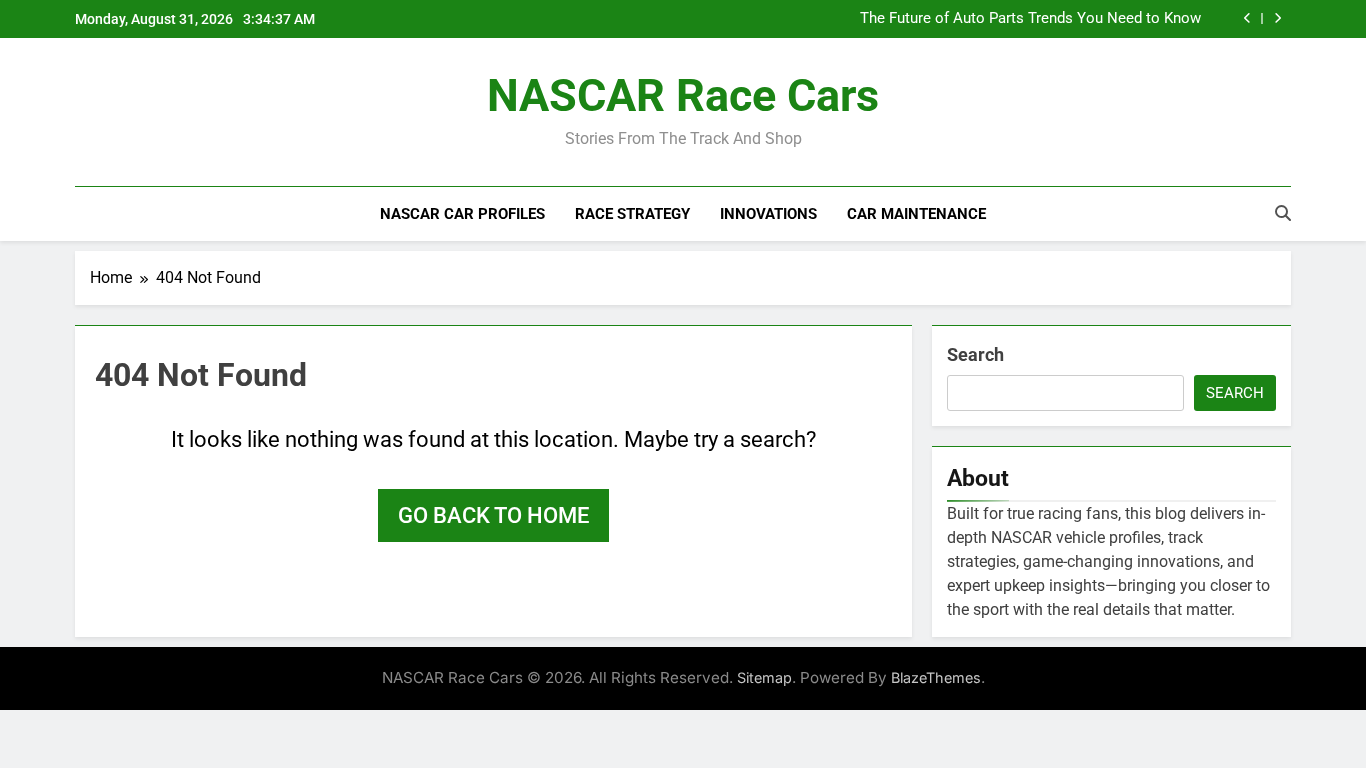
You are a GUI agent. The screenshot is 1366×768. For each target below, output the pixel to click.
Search (975, 354)
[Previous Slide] (1247, 18)
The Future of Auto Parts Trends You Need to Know (1030, 19)
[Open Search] (1283, 213)
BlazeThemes (936, 677)
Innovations (768, 214)
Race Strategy (632, 214)
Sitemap (764, 677)
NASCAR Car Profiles (462, 214)
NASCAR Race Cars (683, 95)
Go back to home (493, 515)
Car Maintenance (916, 214)
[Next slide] (1277, 18)
